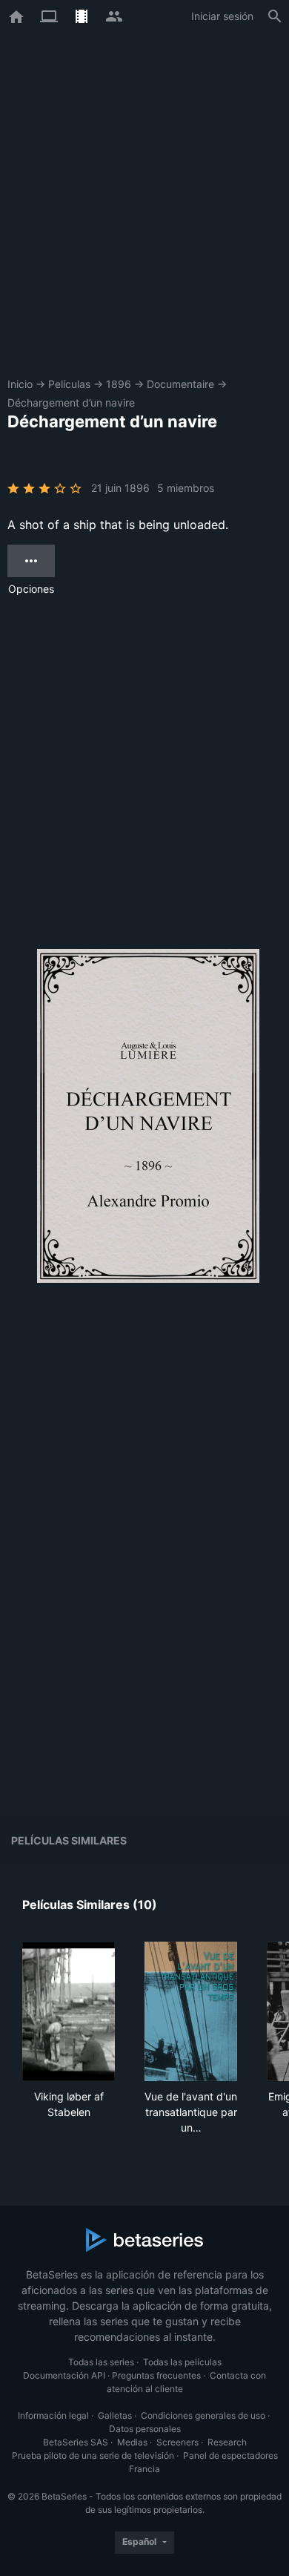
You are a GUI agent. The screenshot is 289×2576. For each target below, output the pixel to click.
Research (227, 2442)
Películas (69, 384)
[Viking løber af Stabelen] (69, 2011)
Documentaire (180, 384)
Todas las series (101, 2362)
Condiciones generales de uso (203, 2415)
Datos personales (145, 2429)
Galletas (115, 2415)
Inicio (20, 384)
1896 (119, 384)
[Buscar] (275, 16)
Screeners (177, 2442)
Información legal (53, 2415)
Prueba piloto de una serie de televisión (93, 2455)
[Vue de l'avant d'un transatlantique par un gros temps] (191, 2011)
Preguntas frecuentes (156, 2375)
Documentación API (64, 2375)
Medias (132, 2442)
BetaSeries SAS (76, 2442)
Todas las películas (182, 2362)
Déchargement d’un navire (71, 402)
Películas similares (69, 1840)
